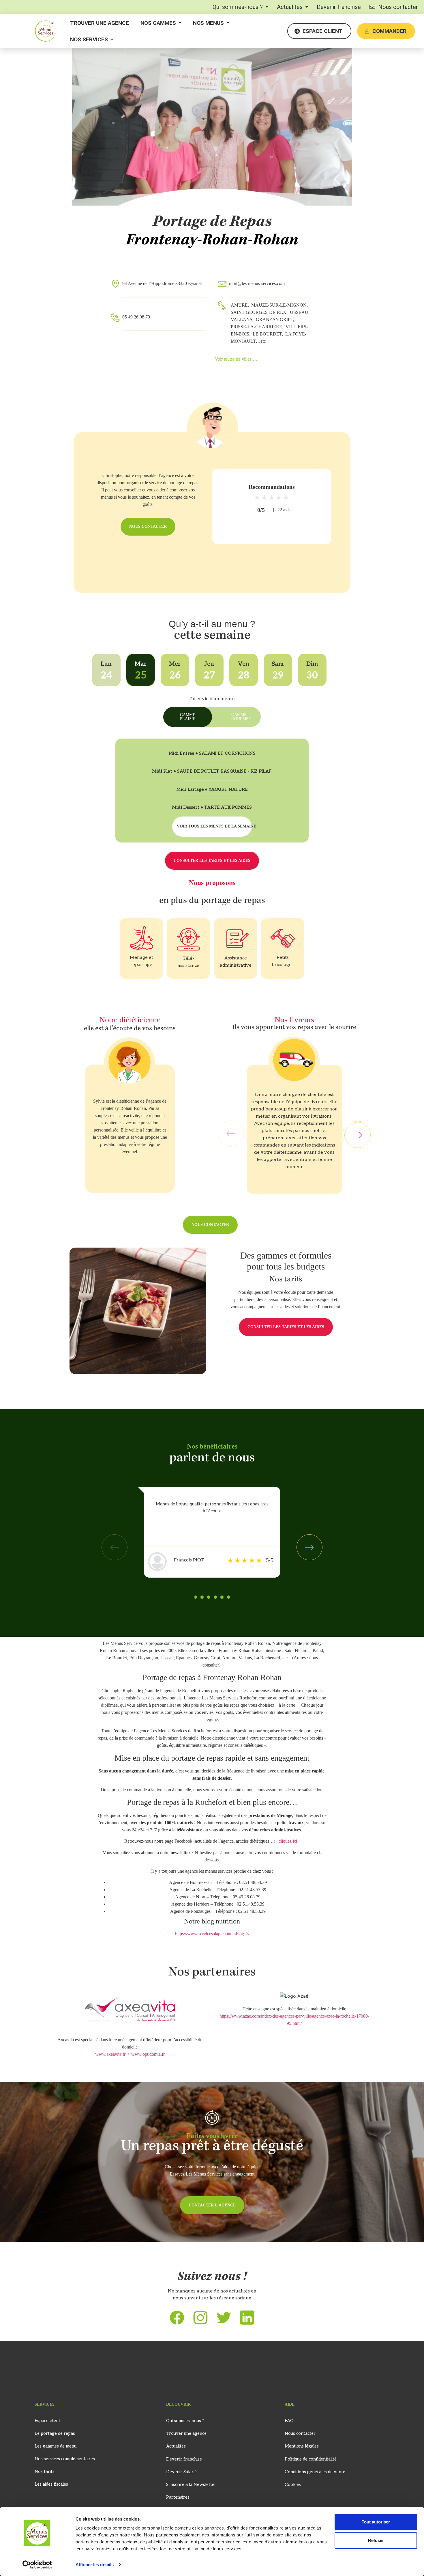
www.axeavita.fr (110, 2054)
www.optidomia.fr (148, 2054)
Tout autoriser (376, 2522)
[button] (240, 7)
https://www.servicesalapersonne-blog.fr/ (212, 1934)
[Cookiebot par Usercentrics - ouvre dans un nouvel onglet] (37, 2565)
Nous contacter (398, 7)
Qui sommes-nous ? (238, 7)
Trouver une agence (100, 23)
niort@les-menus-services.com (257, 283)
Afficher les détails (95, 2565)
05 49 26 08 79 (136, 317)
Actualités (290, 7)
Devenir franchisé (339, 7)
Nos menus (208, 23)
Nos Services (89, 39)
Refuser (376, 2540)
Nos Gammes (158, 23)
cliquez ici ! (289, 1841)
